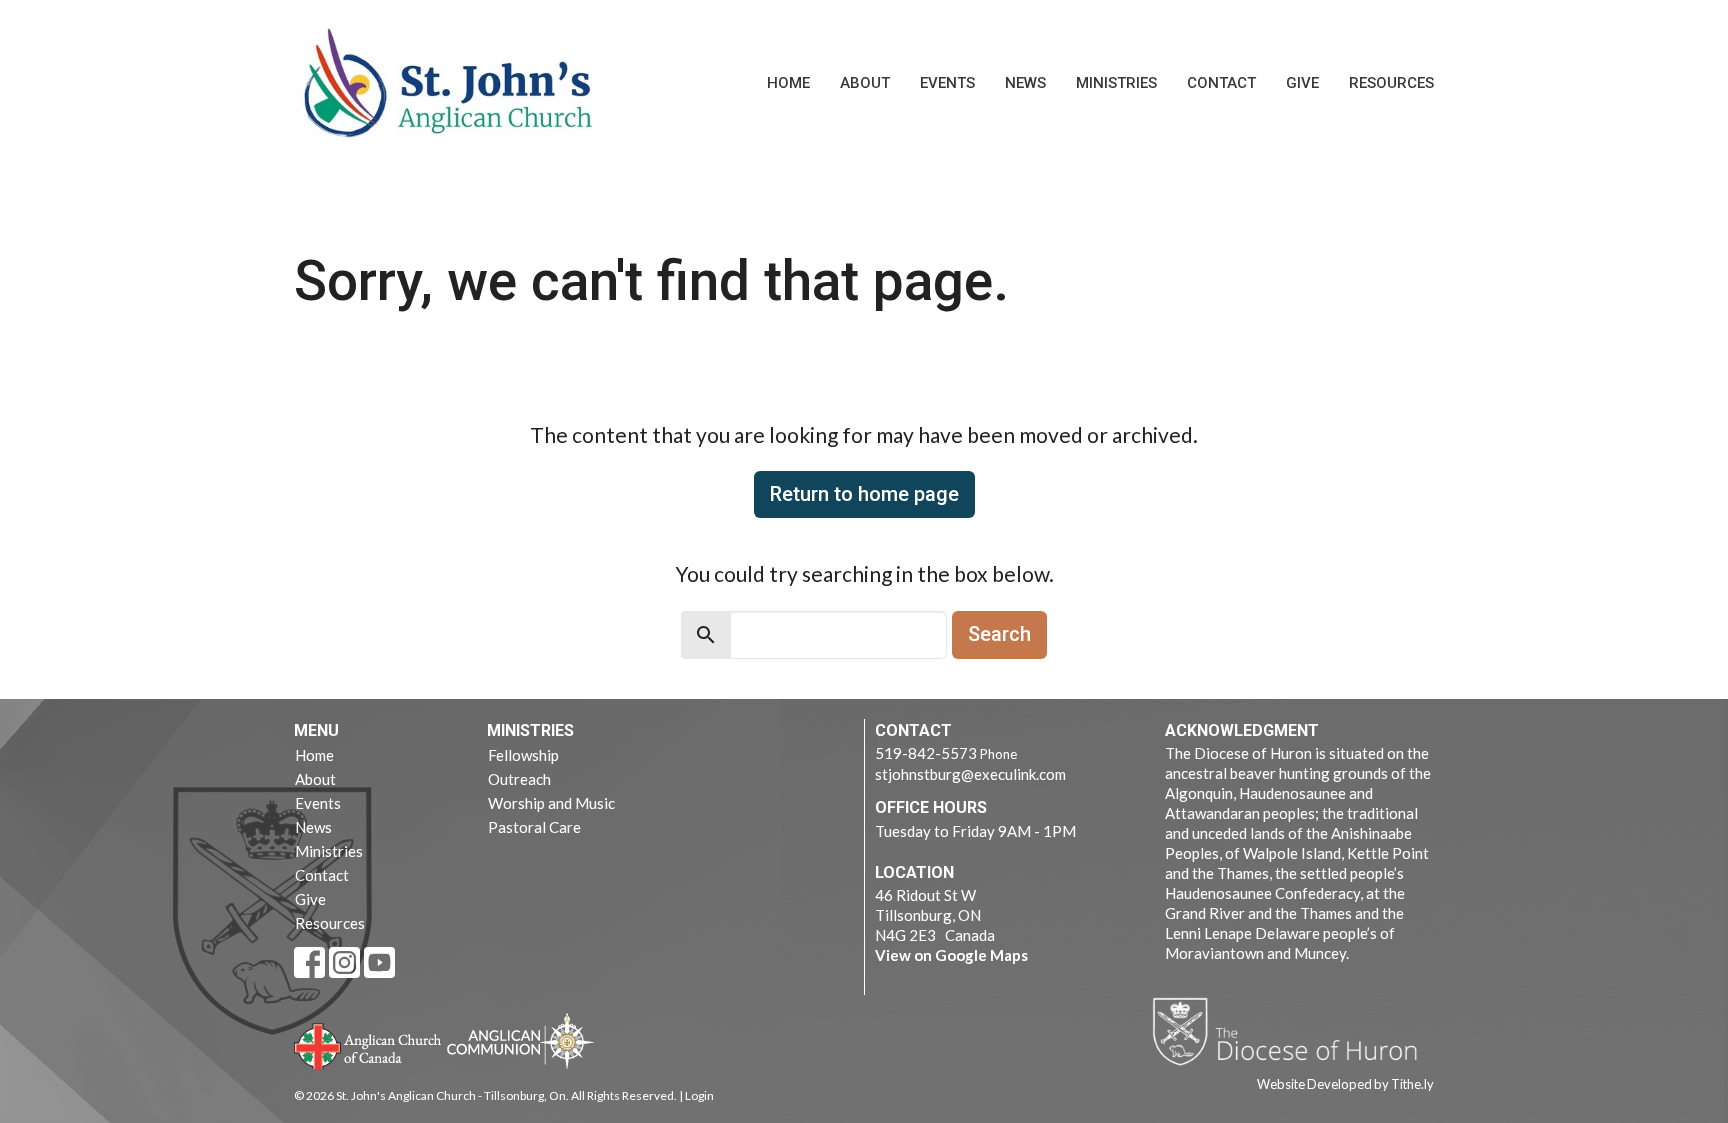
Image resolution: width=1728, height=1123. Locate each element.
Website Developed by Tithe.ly (1345, 1084)
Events (947, 83)
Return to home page (864, 494)
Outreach (519, 779)
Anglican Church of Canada (368, 1044)
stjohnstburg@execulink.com (970, 774)
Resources (1391, 83)
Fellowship (523, 755)
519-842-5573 (926, 753)
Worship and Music (551, 803)
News (1025, 83)
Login (699, 1095)
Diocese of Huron (1292, 1031)
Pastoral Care (534, 827)
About (865, 83)
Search (999, 634)
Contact (1221, 83)
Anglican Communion (520, 1040)
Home (788, 83)
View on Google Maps (951, 955)
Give (1302, 83)
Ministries (1116, 83)
